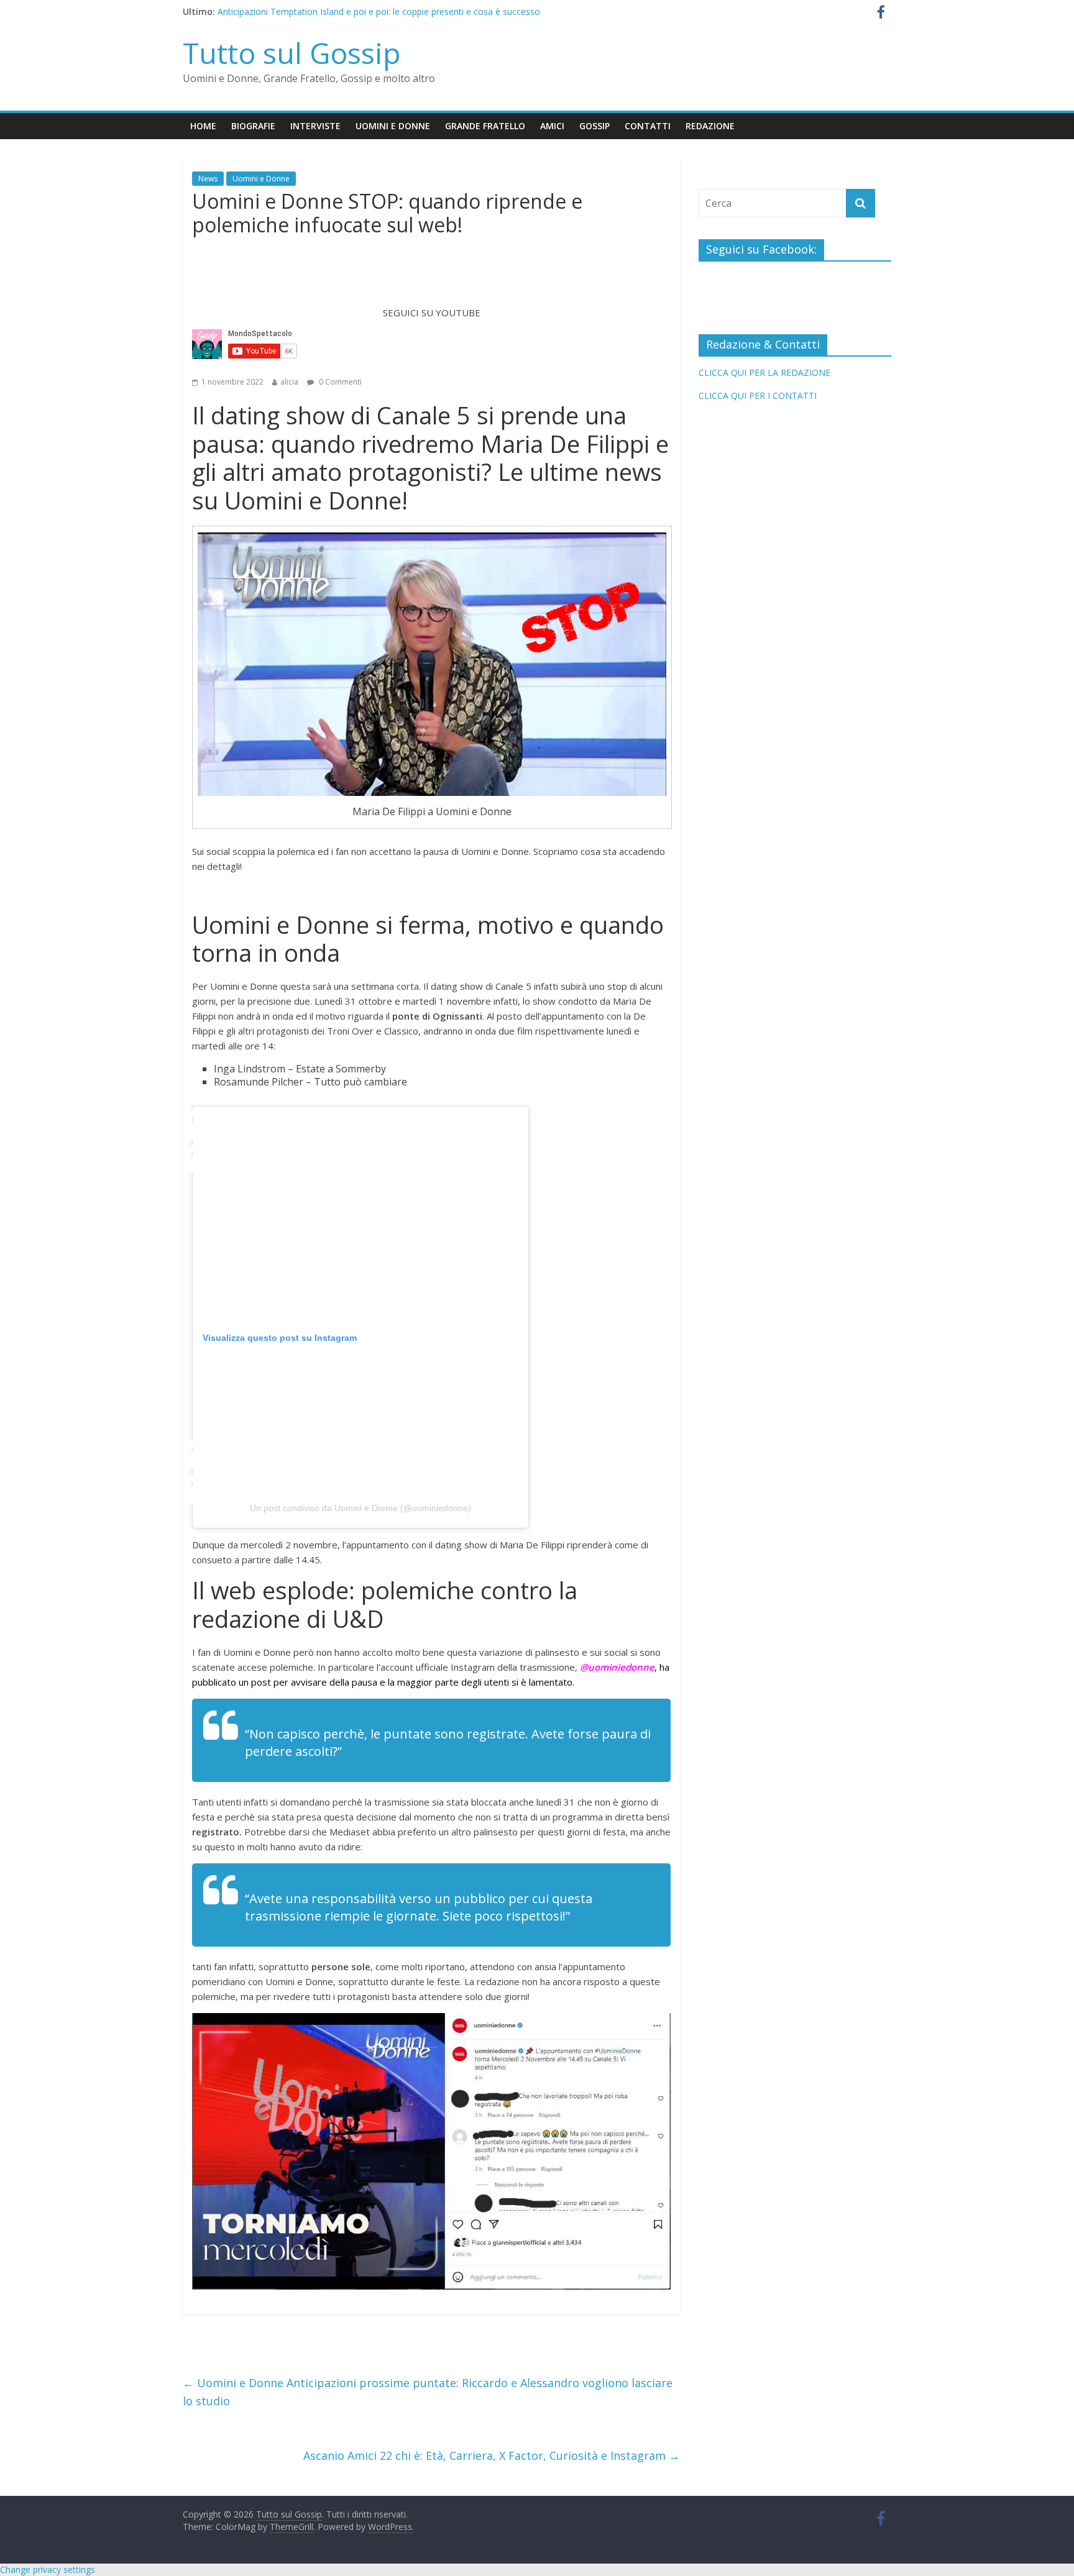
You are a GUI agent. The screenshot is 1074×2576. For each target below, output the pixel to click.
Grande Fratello (485, 126)
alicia (289, 382)
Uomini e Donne (393, 126)
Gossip (594, 126)
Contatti (648, 126)
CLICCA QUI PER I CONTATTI (758, 395)
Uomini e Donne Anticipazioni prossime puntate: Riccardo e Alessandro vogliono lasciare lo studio (428, 2392)
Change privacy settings (48, 2569)
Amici (552, 126)
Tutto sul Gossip (291, 53)
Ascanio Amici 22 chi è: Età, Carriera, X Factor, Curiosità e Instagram (492, 2455)
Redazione (710, 126)
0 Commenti (339, 382)
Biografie (253, 126)
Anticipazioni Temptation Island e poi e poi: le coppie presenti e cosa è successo (379, 11)
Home (203, 126)
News (208, 179)
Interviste (315, 126)
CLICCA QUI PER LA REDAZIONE (764, 372)
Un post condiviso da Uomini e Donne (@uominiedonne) (360, 1508)
